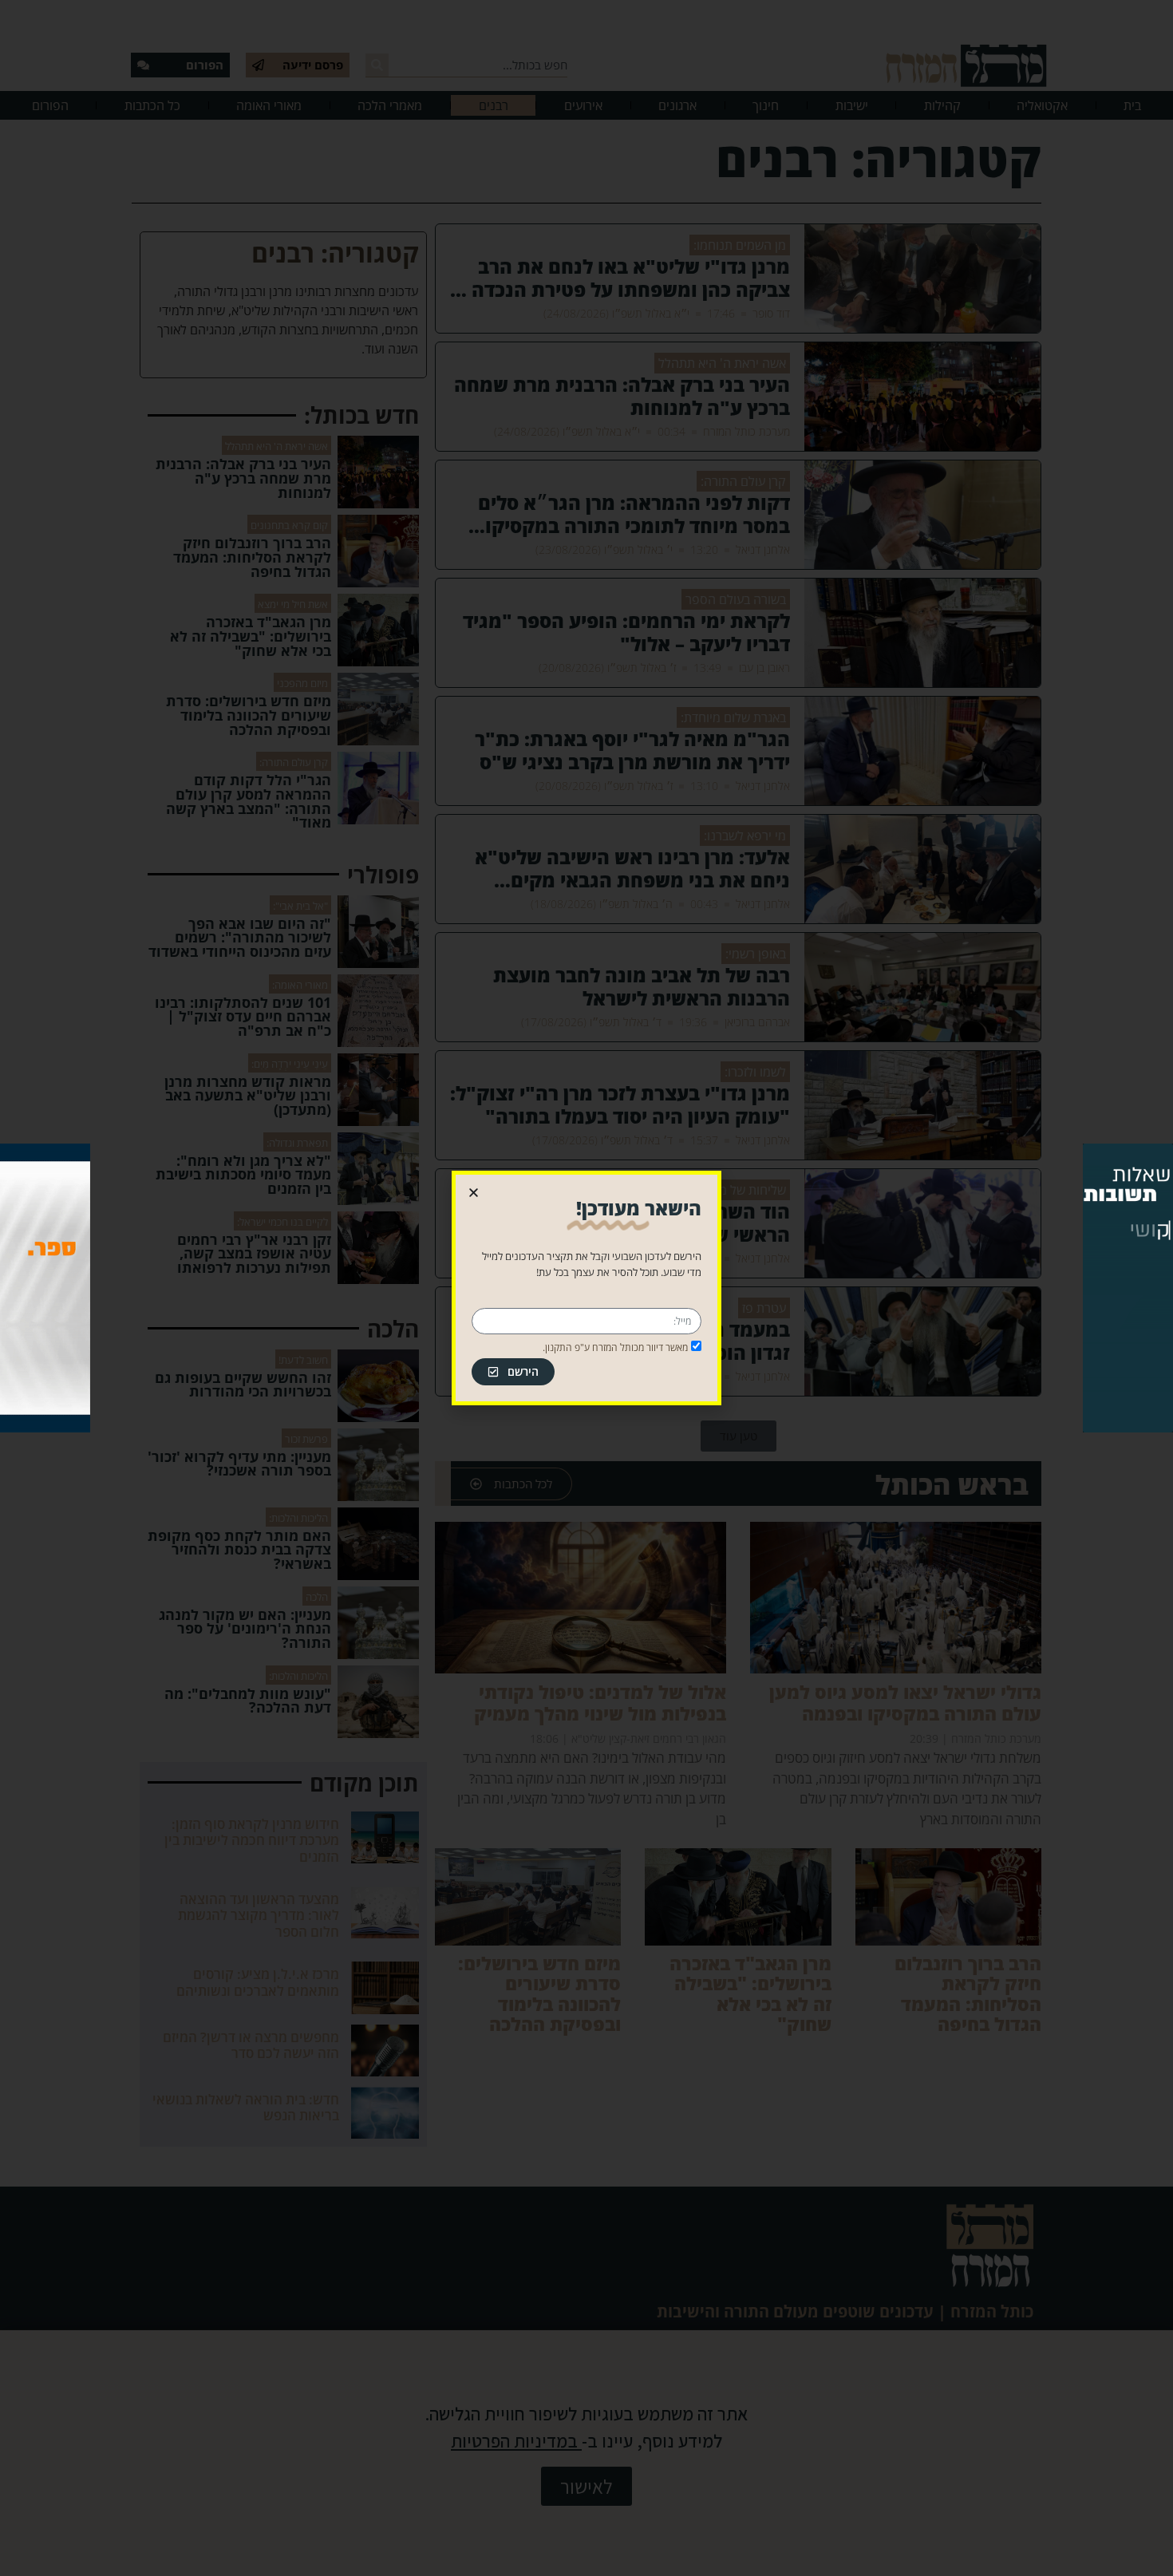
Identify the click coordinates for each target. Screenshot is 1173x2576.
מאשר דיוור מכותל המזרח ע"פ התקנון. (615, 1347)
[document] (586, 1288)
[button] (474, 1193)
